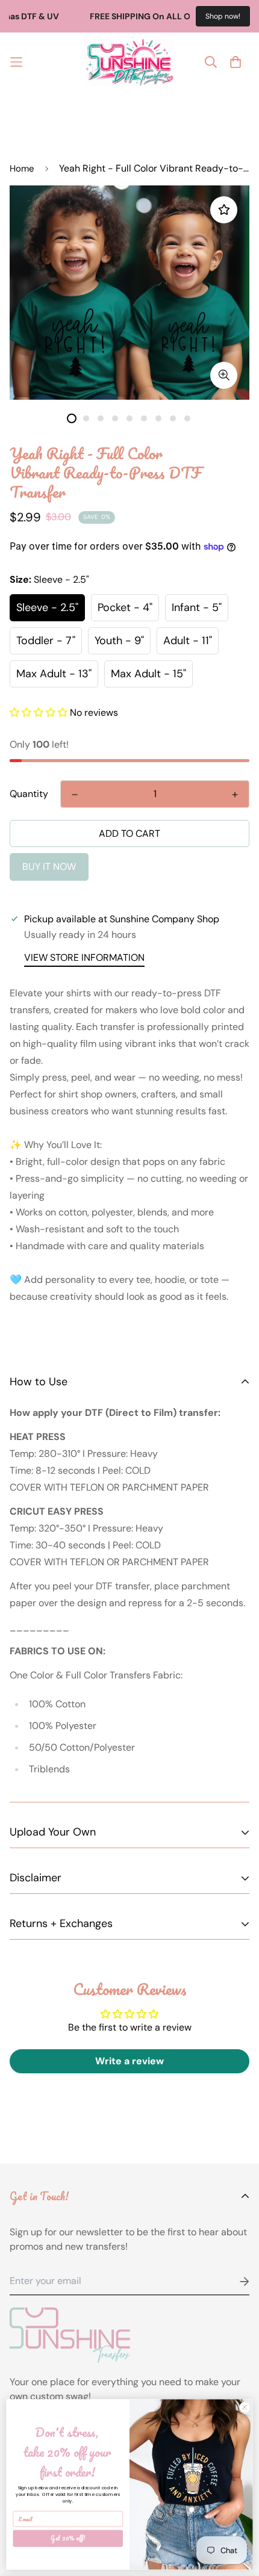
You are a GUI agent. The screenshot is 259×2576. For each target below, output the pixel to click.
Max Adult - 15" (148, 674)
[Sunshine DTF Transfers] (129, 62)
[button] (39, 712)
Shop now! (223, 16)
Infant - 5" (197, 607)
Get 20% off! (68, 2538)
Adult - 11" (188, 641)
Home (22, 169)
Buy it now (49, 867)
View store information (84, 957)
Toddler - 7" (46, 641)
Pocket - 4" (125, 607)
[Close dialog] (245, 2407)
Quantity (29, 794)
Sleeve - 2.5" (47, 607)
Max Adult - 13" (54, 674)
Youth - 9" (119, 641)
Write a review (129, 2061)
